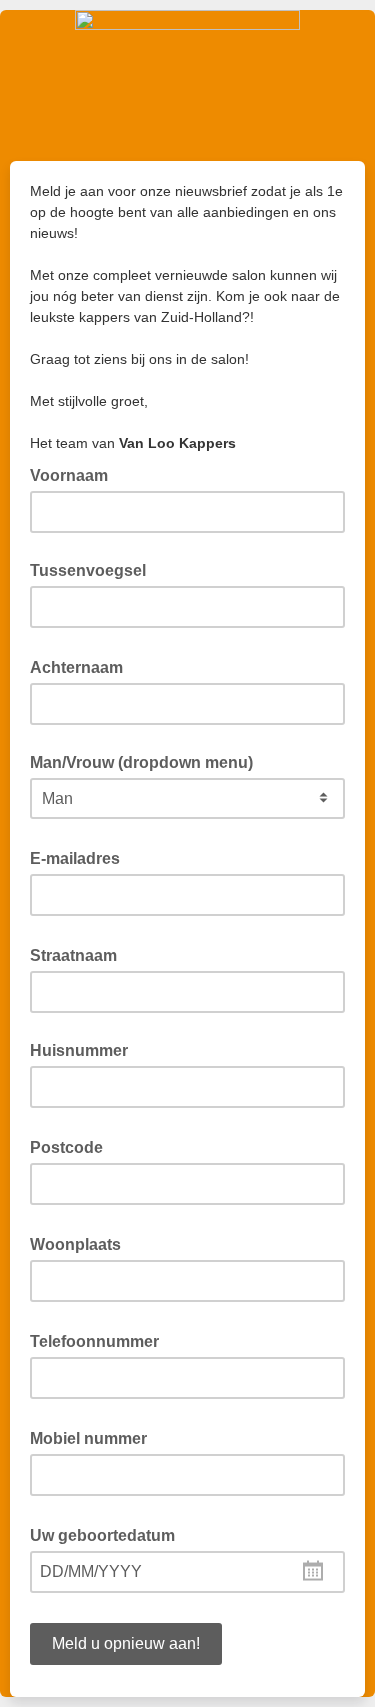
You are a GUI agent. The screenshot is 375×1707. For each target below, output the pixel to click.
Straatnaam (79, 954)
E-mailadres (81, 857)
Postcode (72, 1146)
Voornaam (75, 474)
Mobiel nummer (94, 1437)
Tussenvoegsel (88, 570)
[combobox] (187, 1572)
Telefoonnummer (100, 1340)
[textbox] (187, 1572)
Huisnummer (79, 1050)
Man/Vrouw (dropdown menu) (141, 762)
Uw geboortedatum (108, 1534)
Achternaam (82, 666)
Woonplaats (81, 1243)
